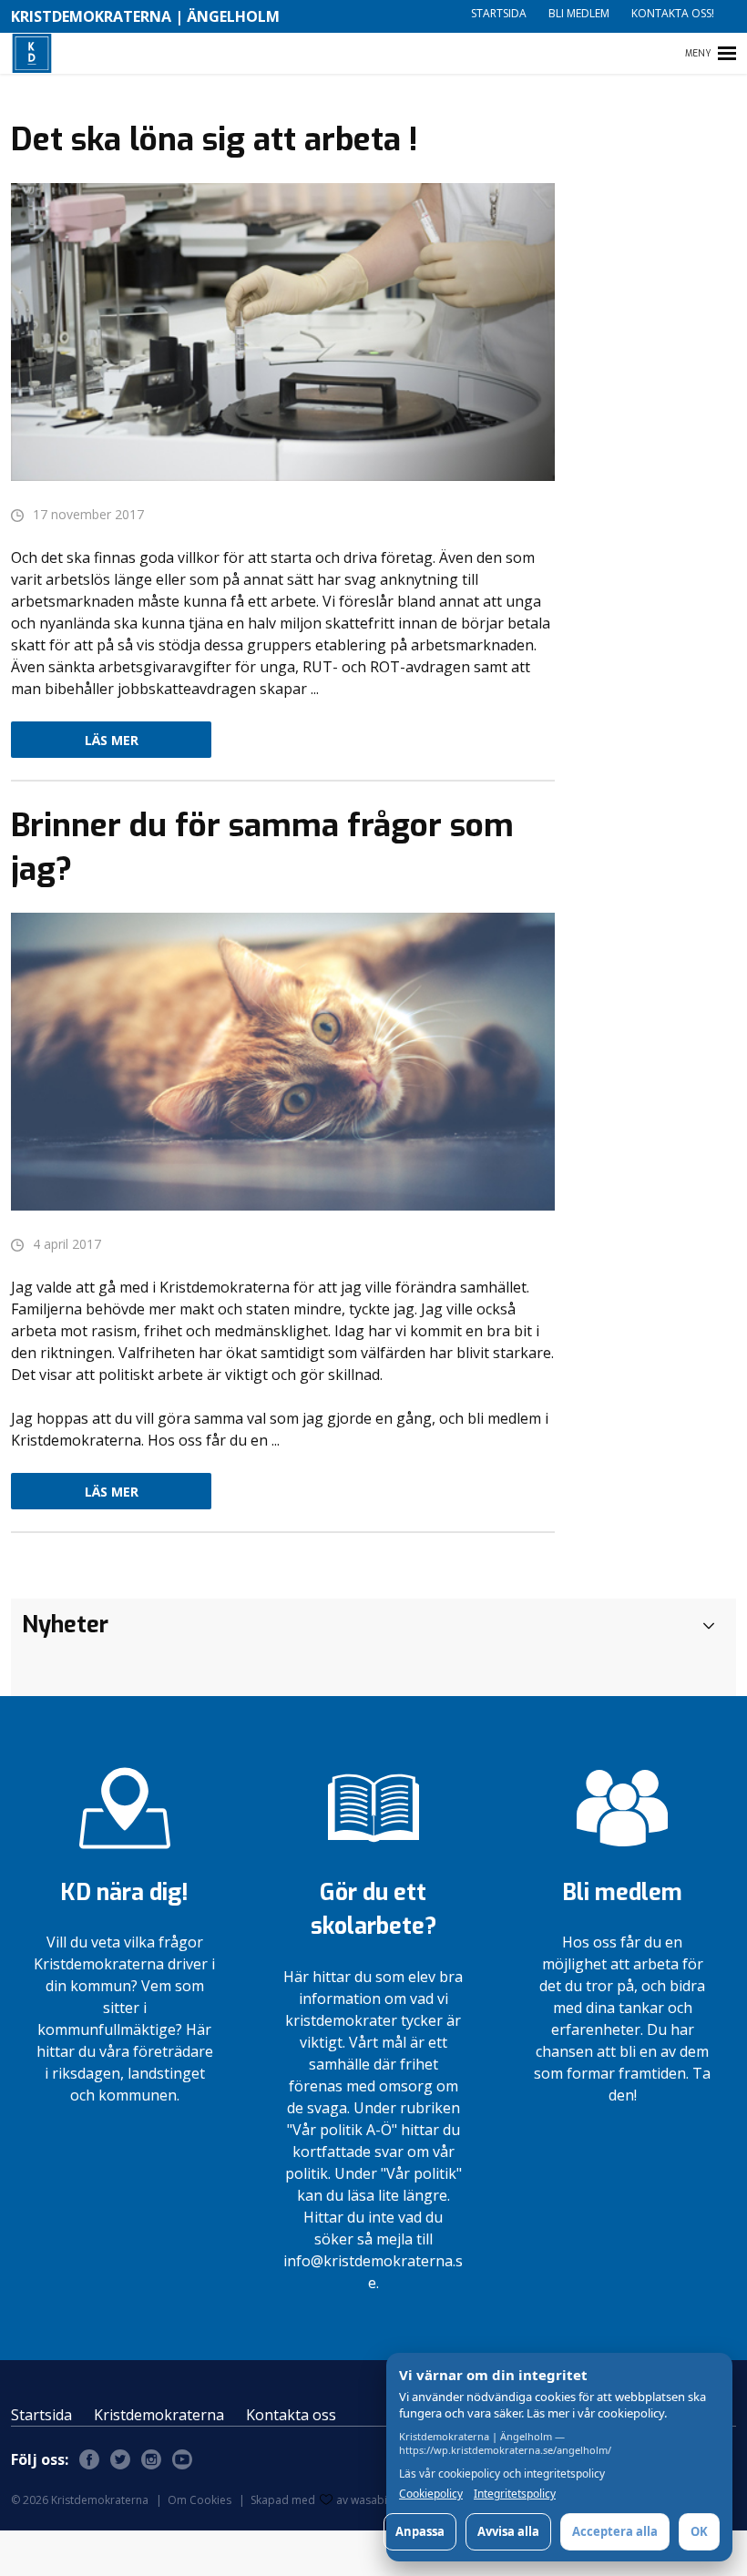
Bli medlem (579, 13)
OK (699, 2531)
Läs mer (112, 740)
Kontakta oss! (673, 13)
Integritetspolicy (515, 2494)
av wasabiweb (373, 2500)
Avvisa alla (508, 2531)
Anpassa (420, 2531)
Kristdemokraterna (159, 2415)
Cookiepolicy (431, 2494)
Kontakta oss (291, 2415)
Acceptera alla (615, 2531)
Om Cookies (200, 2500)
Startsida (499, 13)
